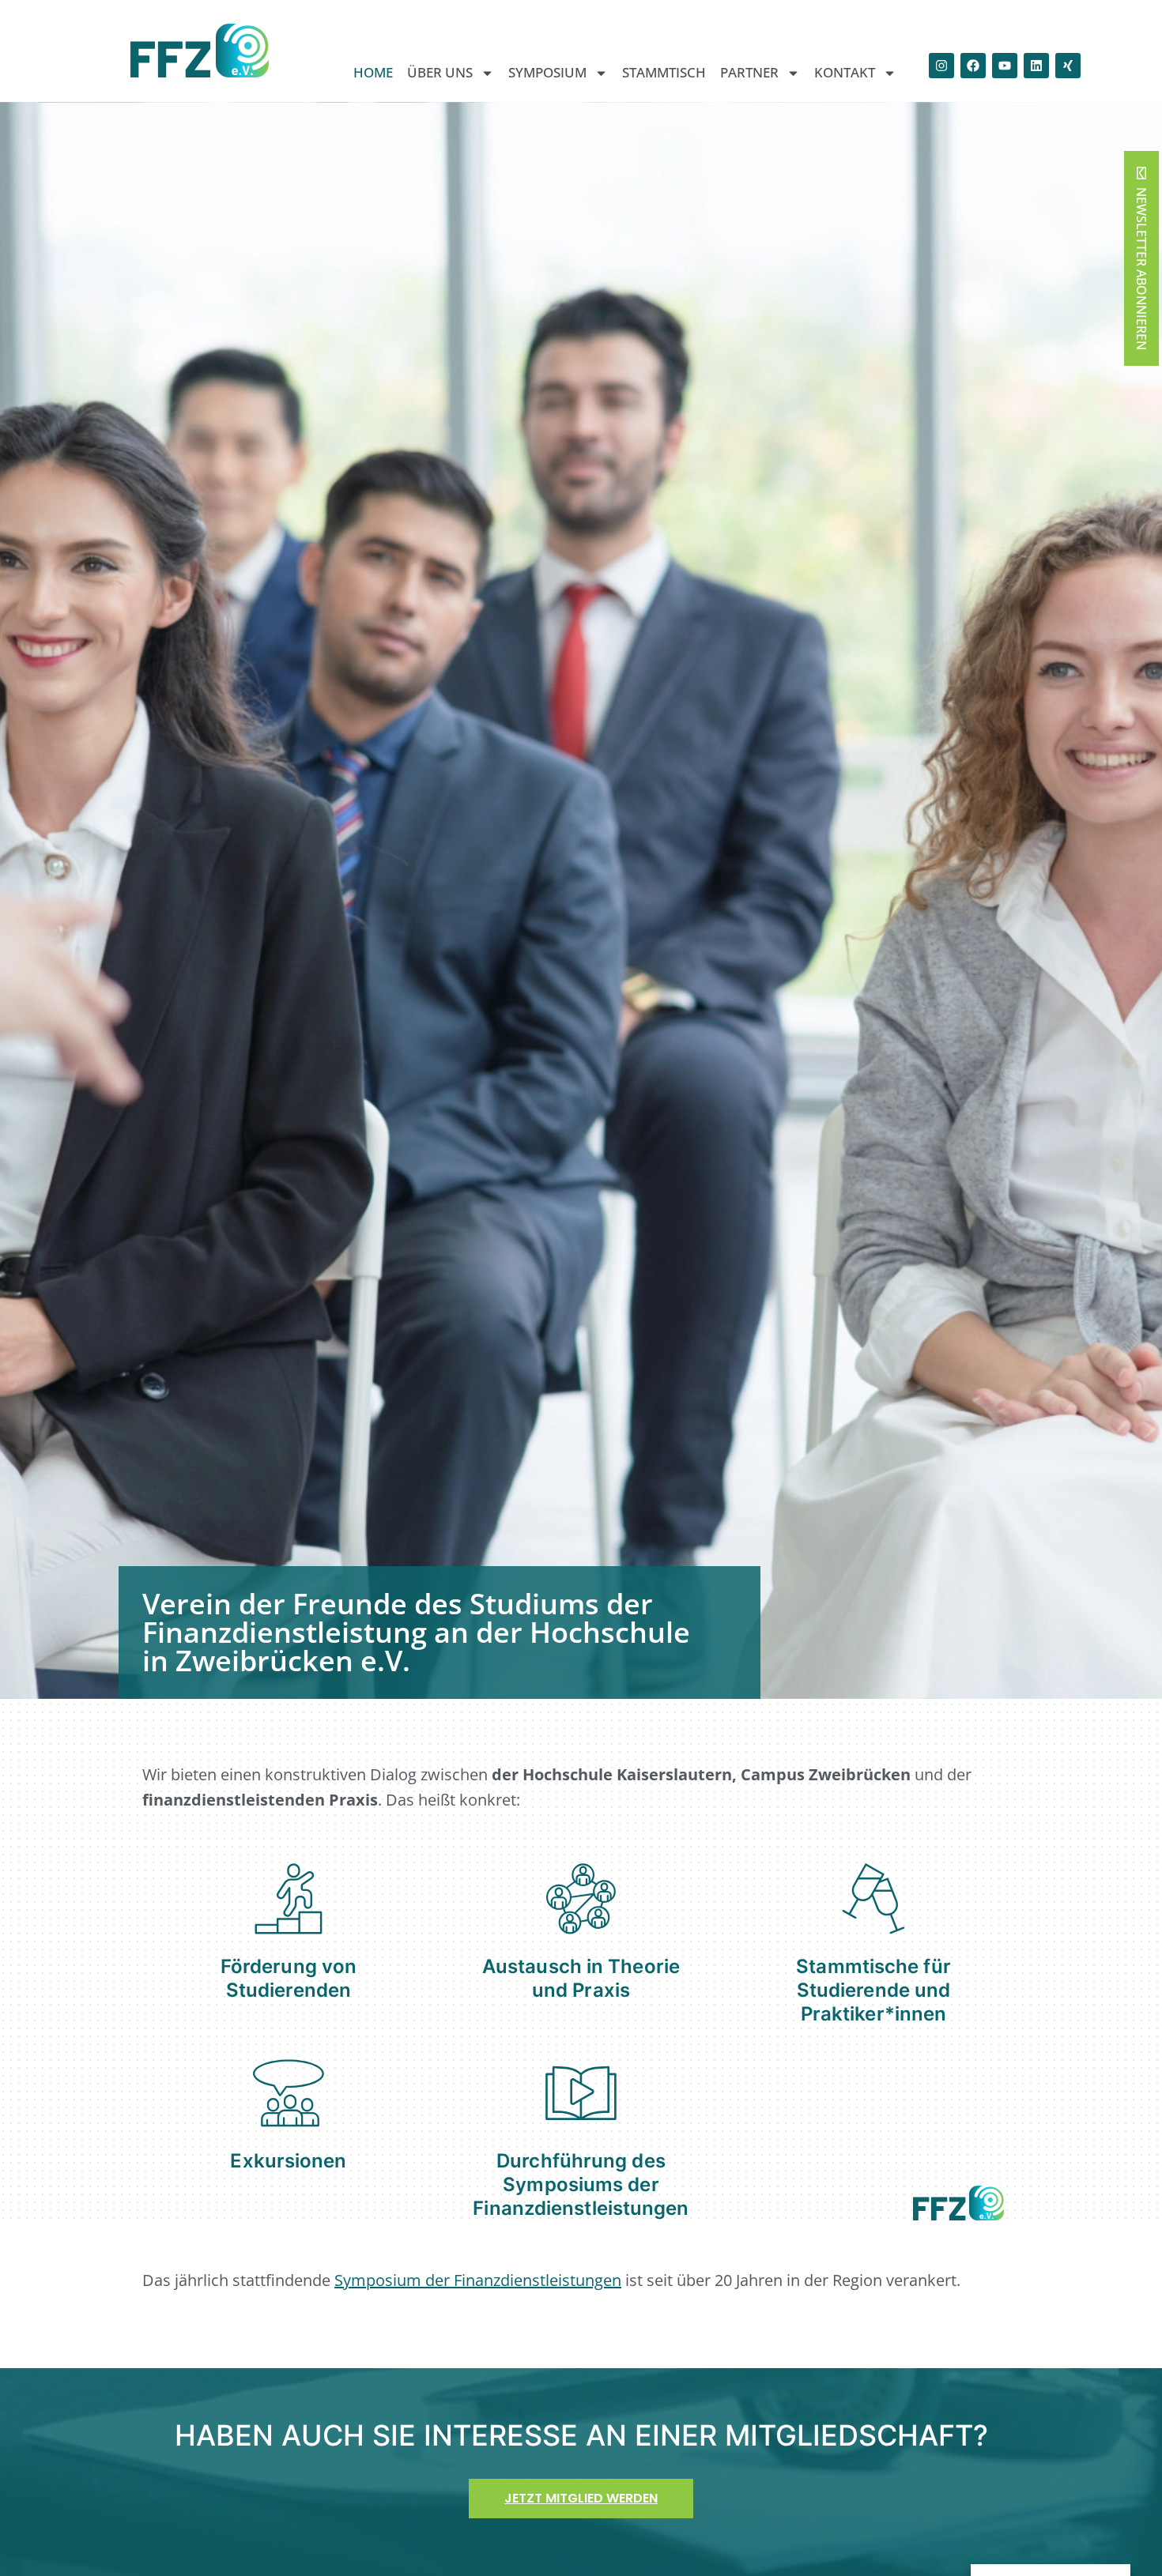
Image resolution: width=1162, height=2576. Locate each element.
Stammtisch (664, 73)
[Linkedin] (1036, 66)
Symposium (547, 73)
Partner (749, 73)
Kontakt (845, 73)
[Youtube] (1005, 66)
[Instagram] (941, 66)
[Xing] (1068, 66)
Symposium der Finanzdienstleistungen (478, 2280)
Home (373, 73)
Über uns (440, 73)
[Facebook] (973, 66)
